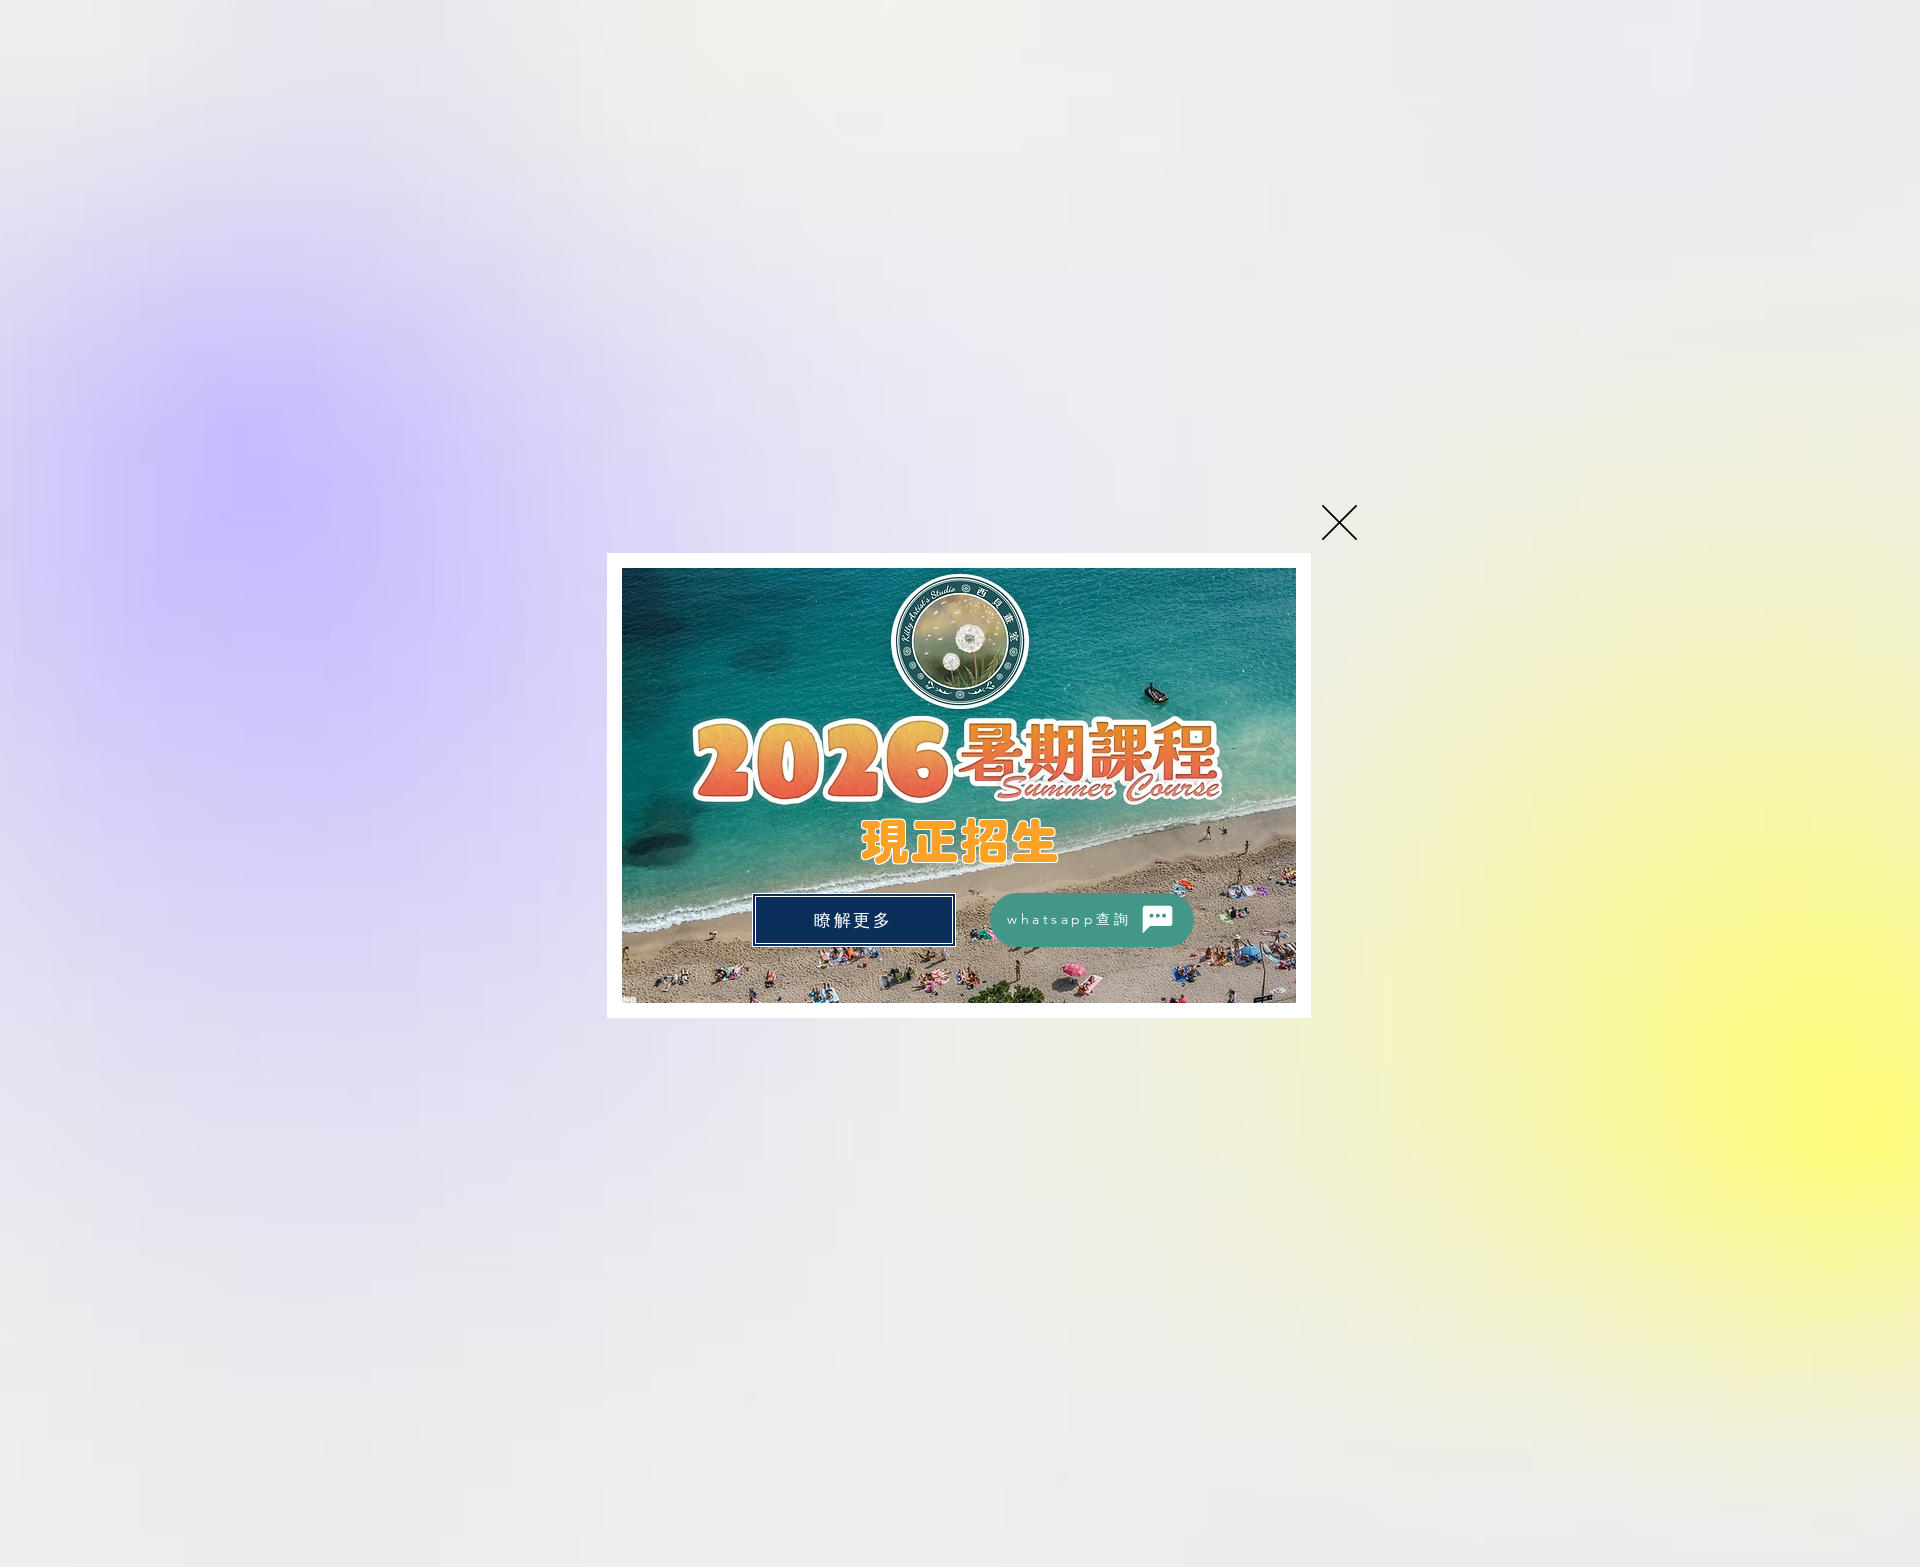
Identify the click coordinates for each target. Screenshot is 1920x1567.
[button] (1339, 522)
